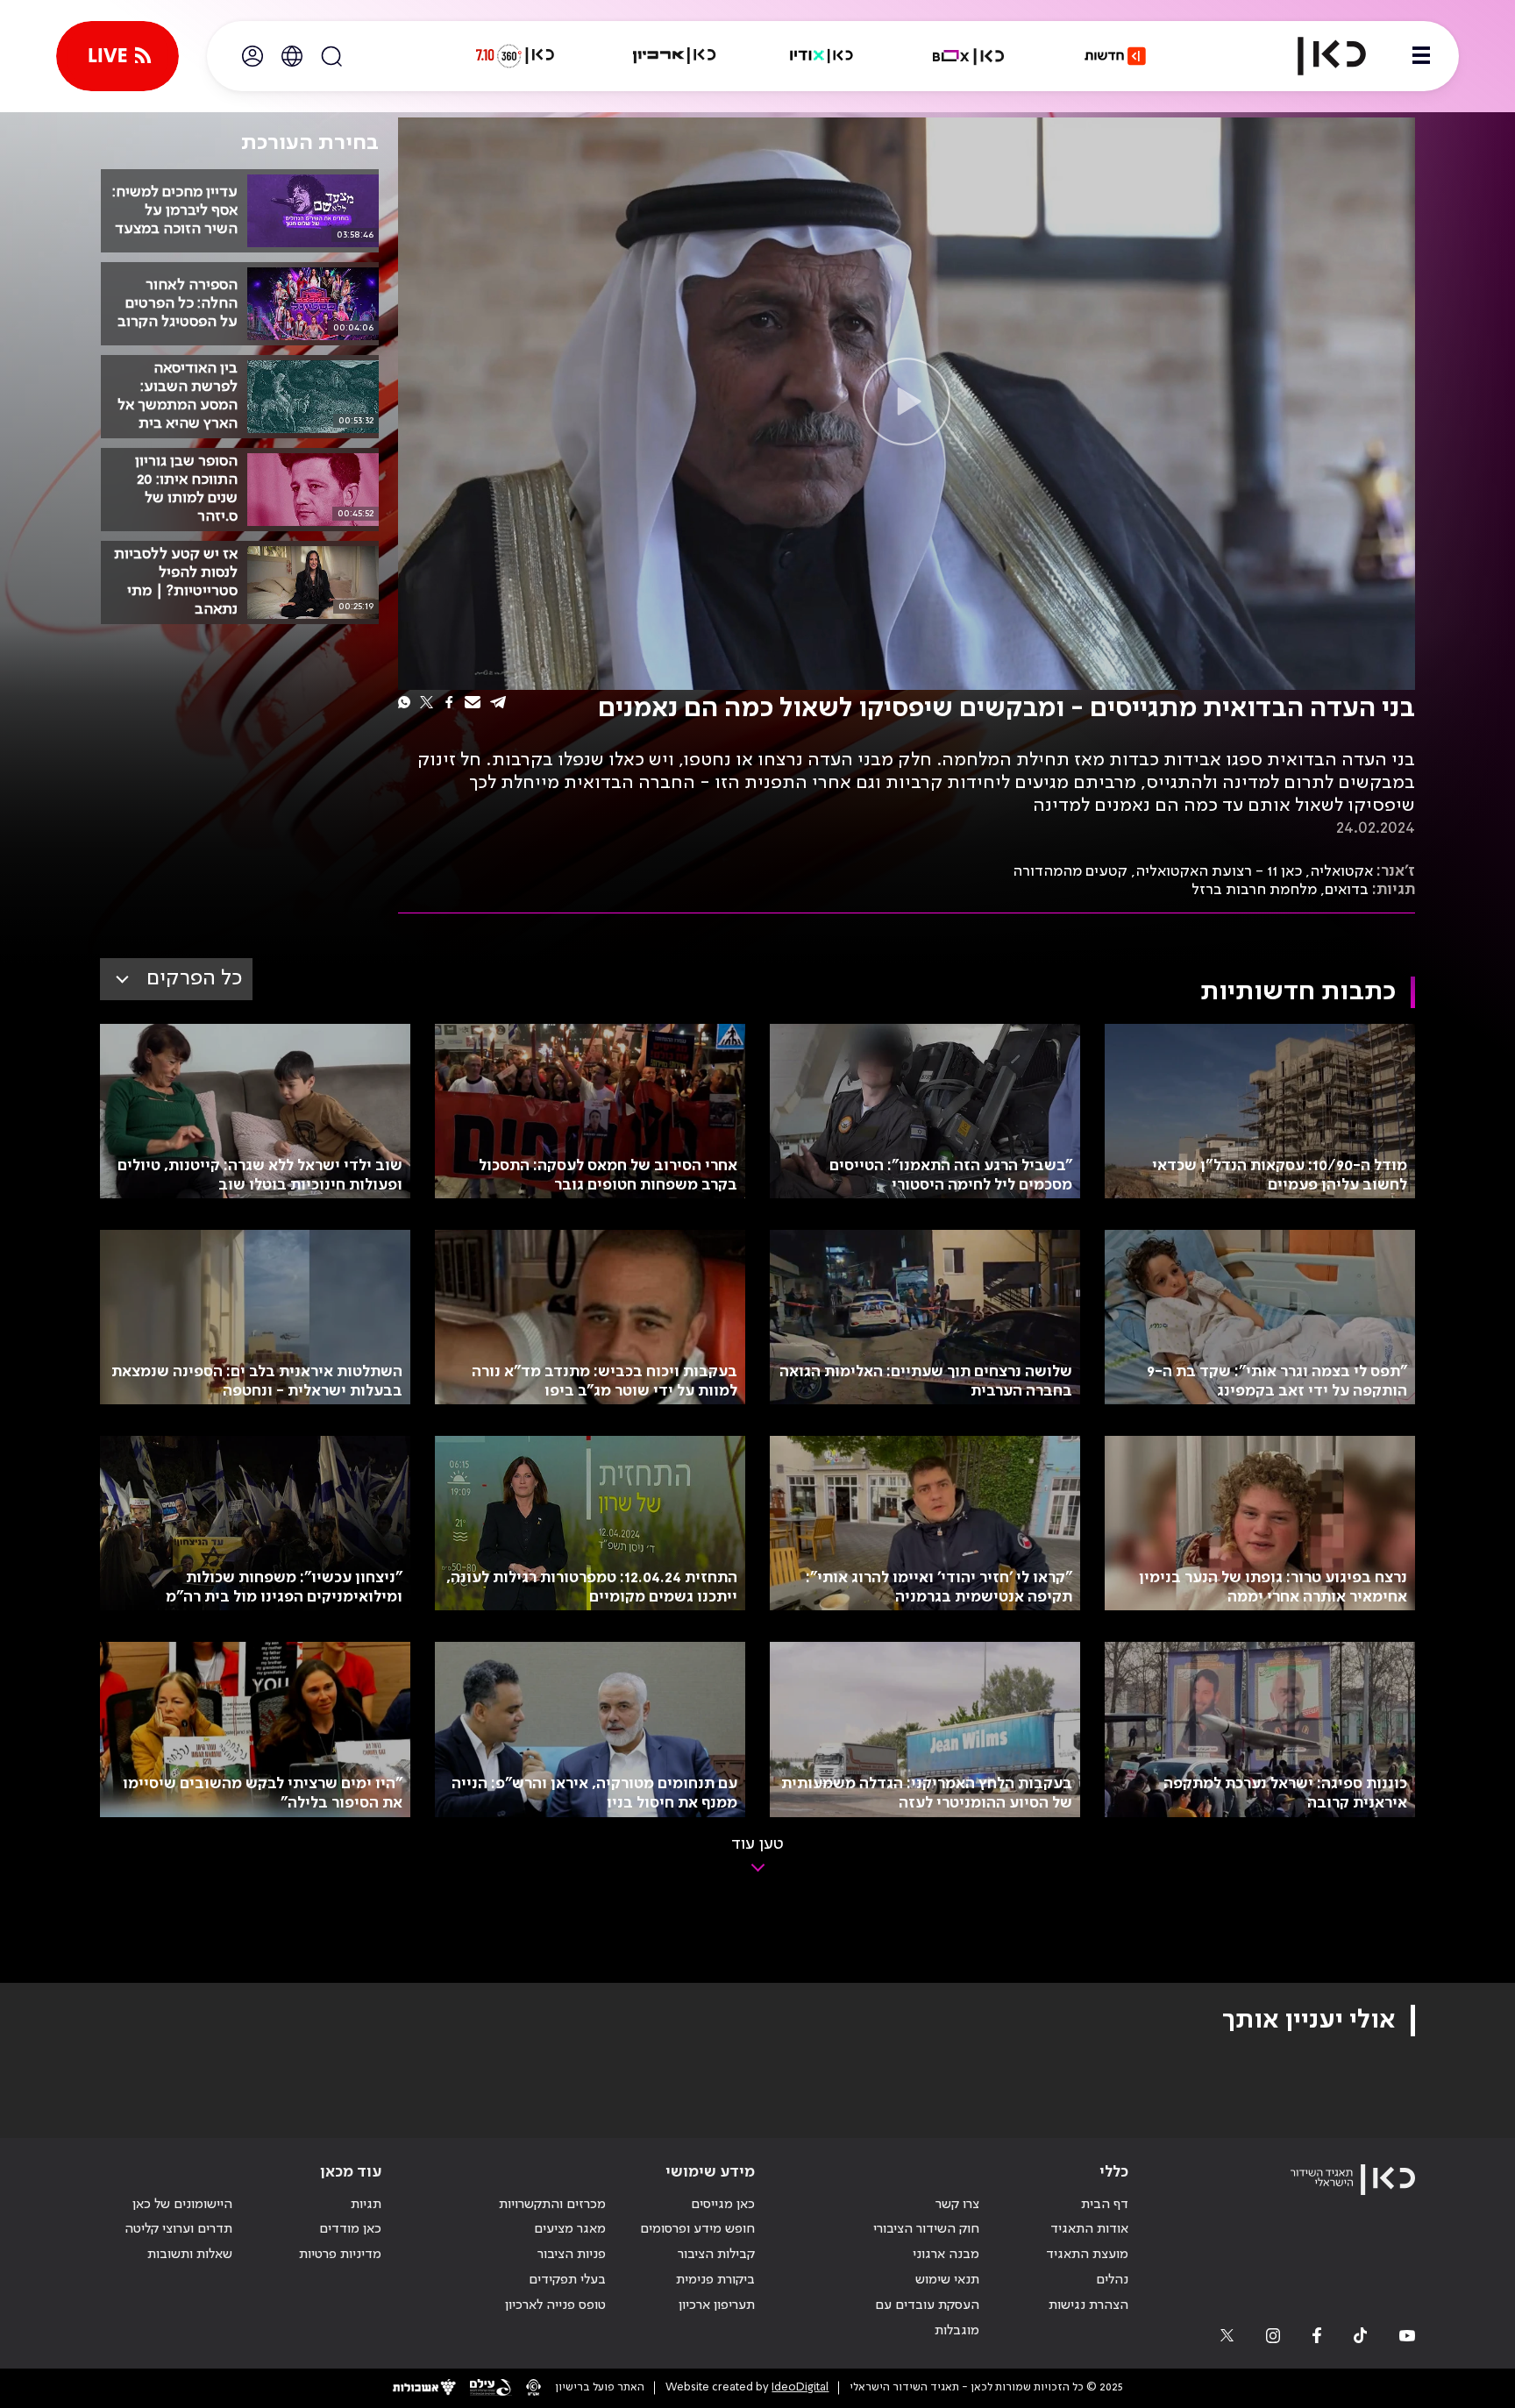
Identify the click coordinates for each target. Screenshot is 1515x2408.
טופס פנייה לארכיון (555, 2305)
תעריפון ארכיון (717, 2305)
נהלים (1112, 2280)
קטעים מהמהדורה (1070, 871)
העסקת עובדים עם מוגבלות (927, 2318)
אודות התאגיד (1089, 2229)
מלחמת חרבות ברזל (1254, 890)
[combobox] (176, 979)
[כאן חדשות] (1115, 56)
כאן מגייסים (723, 2205)
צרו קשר (957, 2205)
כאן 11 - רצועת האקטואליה (1219, 871)
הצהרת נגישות (1088, 2305)
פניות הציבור (572, 2255)
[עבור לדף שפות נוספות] (292, 56)
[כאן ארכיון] (674, 56)
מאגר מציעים (570, 2229)
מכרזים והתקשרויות (552, 2205)
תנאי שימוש (947, 2280)
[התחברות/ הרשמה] (252, 56)
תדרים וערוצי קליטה (178, 2229)
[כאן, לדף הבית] (1317, 56)
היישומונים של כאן (182, 2205)
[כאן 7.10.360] (515, 56)
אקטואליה (1341, 871)
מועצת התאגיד (1087, 2255)
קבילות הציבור (716, 2255)
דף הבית (1105, 2205)
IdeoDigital (800, 2387)
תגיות (366, 2205)
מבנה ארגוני (946, 2255)
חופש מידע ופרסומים (697, 2229)
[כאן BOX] (969, 56)
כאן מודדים (350, 2229)
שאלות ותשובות (190, 2255)
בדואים (1347, 890)
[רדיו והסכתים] (822, 56)
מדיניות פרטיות (340, 2255)
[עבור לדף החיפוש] (331, 56)
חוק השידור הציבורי (926, 2229)
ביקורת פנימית (715, 2280)
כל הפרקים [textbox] (194, 979)
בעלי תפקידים (567, 2280)
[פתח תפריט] (1421, 56)
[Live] (117, 56)
